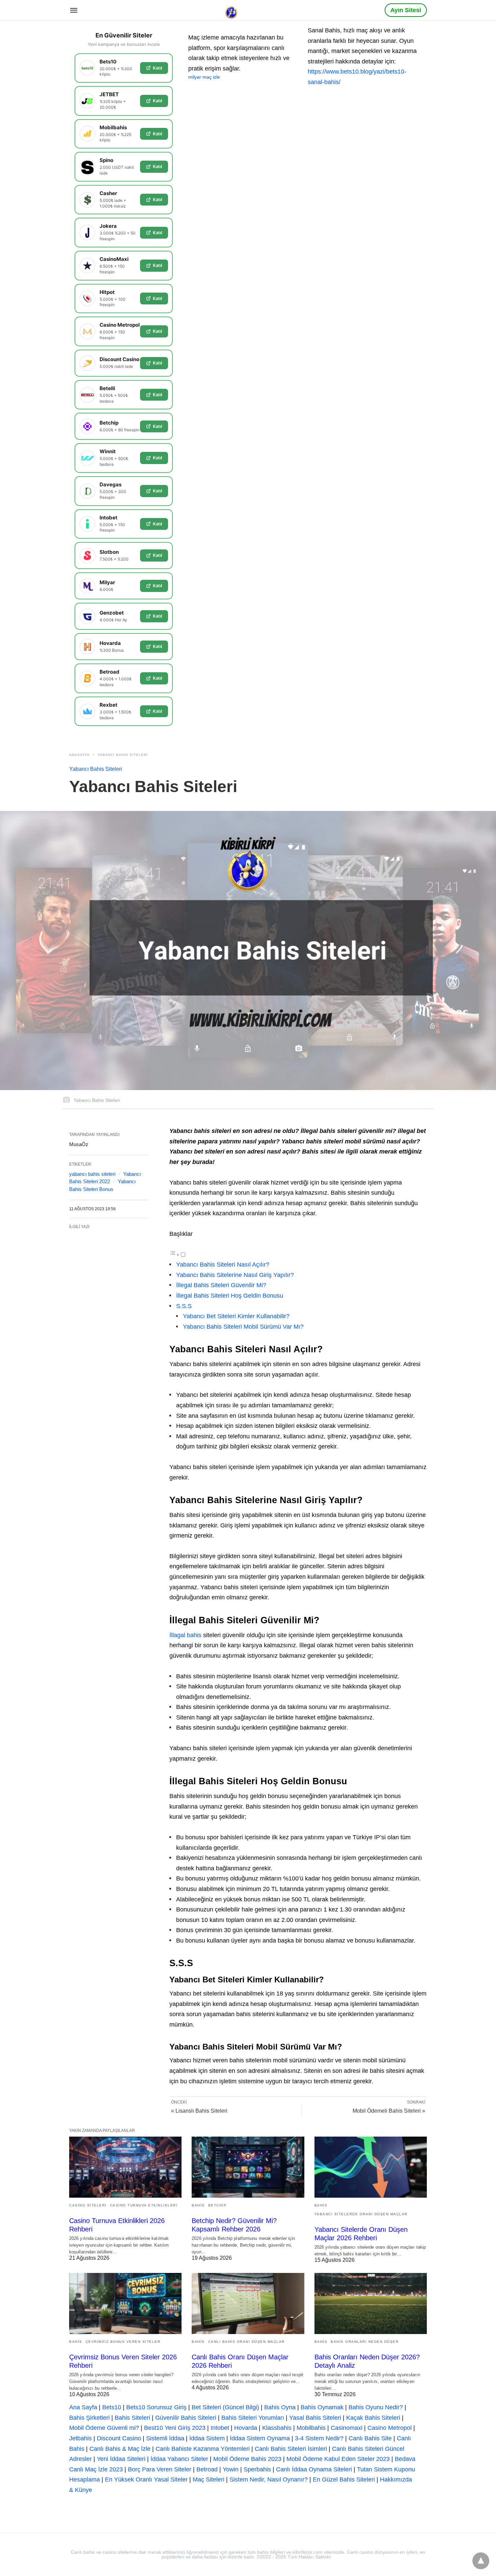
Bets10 (112, 2407)
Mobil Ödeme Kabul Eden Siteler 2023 (338, 2459)
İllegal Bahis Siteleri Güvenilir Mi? (221, 1285)
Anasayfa (79, 755)
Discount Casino (119, 2438)
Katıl (157, 68)
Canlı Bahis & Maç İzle (120, 2449)
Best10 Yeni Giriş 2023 (175, 2428)
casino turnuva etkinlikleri (144, 2205)
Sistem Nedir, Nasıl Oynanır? (269, 2479)
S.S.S (184, 1306)
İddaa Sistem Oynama (260, 2438)
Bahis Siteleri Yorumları (253, 2418)
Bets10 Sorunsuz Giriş (156, 2407)
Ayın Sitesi (406, 10)
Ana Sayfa (83, 2407)
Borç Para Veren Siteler (160, 2469)
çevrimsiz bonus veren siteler (123, 2342)
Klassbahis (277, 2428)
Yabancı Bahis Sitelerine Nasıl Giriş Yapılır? (235, 1275)
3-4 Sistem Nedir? (319, 2438)
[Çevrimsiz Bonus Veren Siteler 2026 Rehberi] (125, 2303)
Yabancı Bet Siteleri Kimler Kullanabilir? (236, 1316)
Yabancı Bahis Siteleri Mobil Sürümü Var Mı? (243, 1327)
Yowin (231, 2469)
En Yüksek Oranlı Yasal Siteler (146, 2479)
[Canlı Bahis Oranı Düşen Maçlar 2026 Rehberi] (248, 2303)
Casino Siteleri (88, 2205)
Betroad (207, 2469)
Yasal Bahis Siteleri (315, 2418)
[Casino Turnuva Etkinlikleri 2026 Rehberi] (125, 2167)
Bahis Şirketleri (89, 2418)
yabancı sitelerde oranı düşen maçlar (361, 2214)
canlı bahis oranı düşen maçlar (246, 2342)
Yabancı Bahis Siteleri (123, 755)
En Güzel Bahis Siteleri (344, 2479)
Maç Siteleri (209, 2479)
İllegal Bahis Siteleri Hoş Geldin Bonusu (230, 1296)
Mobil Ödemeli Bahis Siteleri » (389, 2111)
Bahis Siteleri (132, 2418)
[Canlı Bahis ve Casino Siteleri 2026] (232, 10)
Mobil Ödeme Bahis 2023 (247, 2459)
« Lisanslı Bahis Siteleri (199, 2111)
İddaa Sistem (207, 2438)
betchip (217, 2205)
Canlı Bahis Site (370, 2438)
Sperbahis (257, 2469)
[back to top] (481, 2561)
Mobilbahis (311, 2428)
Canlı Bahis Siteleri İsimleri (291, 2449)
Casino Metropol (390, 2428)
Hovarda (246, 2428)
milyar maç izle (204, 77)
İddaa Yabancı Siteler (179, 2459)
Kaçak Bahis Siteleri (373, 2418)
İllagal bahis (185, 1635)
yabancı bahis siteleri (92, 1174)
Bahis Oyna (280, 2407)
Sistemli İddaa (165, 2438)
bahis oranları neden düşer (365, 2342)
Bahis (198, 2205)
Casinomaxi (347, 2428)
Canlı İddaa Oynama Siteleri (314, 2469)
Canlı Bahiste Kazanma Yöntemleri (203, 2449)
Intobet (220, 2428)
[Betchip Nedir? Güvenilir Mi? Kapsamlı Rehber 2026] (248, 2167)
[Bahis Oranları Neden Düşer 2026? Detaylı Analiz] (371, 2303)
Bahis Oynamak (322, 2407)
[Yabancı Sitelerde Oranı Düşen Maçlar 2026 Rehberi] (371, 2167)
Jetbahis (80, 2438)
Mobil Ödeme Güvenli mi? (104, 2428)
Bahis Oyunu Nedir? (376, 2407)
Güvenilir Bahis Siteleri (186, 2418)
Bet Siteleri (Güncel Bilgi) (225, 2407)
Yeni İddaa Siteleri (121, 2459)
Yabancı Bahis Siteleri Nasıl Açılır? (223, 1265)
